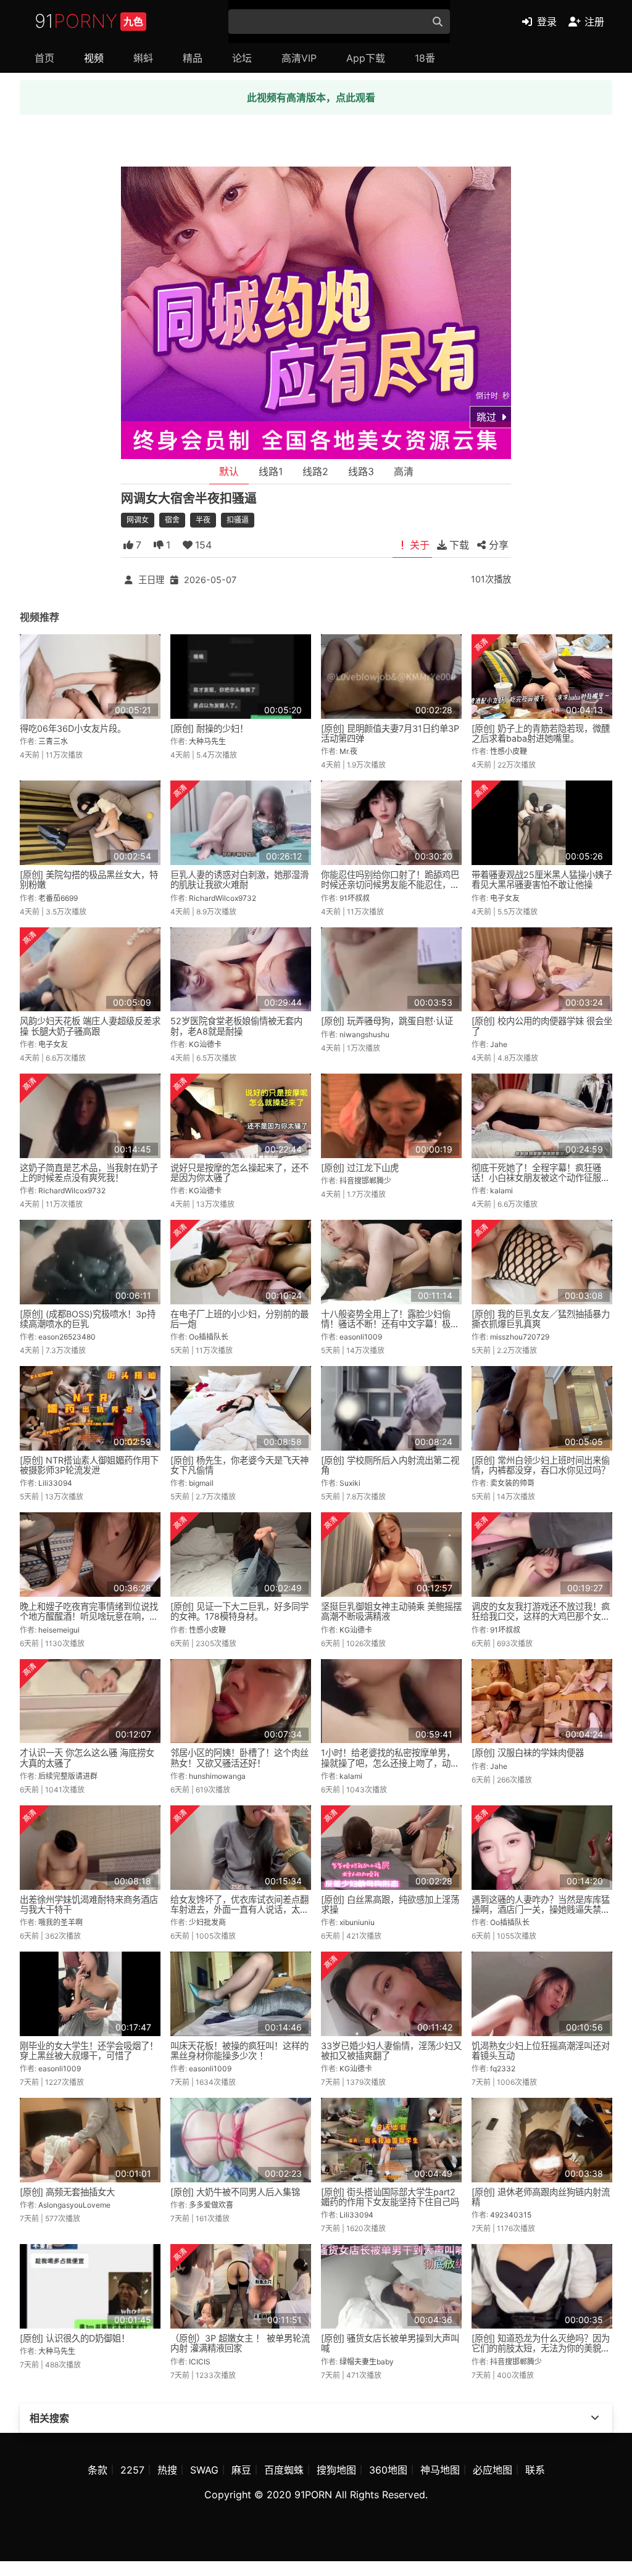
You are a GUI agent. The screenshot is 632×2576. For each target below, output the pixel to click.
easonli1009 (361, 1337)
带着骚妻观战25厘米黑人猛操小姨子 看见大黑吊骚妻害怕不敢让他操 (542, 880)
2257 (132, 2470)
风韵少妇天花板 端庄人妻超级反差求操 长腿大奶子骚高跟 (90, 1026)
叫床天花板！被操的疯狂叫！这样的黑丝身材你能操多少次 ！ (239, 2051)
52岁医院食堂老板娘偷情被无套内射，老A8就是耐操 (236, 1026)
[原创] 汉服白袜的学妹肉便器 (528, 1753)
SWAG (204, 2470)
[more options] (595, 2418)
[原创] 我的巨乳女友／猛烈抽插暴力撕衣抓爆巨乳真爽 (541, 1319)
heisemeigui (59, 1630)
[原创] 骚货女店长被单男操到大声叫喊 (390, 2343)
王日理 (151, 580)
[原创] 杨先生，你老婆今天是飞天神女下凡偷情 (239, 1465)
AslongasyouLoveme (74, 2205)
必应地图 (493, 2470)
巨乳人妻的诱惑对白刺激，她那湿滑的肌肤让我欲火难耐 (239, 880)
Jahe (499, 1044)
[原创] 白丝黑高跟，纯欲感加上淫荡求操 (390, 1904)
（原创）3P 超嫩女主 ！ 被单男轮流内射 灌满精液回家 (240, 2343)
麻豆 (241, 2470)
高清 (404, 471)
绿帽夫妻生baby (367, 2362)
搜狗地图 (336, 2470)
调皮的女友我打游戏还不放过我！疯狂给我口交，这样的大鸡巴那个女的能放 (541, 1616)
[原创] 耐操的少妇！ (209, 728)
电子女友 (505, 898)
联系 (535, 2470)
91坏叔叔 (355, 898)
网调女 (138, 520)
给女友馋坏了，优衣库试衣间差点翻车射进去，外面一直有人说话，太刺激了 (239, 1909)
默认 (229, 471)
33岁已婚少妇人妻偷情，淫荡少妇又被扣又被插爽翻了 (391, 2051)
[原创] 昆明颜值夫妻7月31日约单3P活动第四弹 (390, 733)
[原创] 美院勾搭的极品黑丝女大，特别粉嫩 (89, 880)
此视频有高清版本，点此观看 (311, 97)
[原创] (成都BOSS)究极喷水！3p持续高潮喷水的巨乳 (88, 1319)
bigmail (201, 1483)
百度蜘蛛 (284, 2470)
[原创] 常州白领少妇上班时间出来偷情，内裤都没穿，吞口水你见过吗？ (541, 1465)
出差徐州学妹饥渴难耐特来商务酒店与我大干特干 (89, 1904)
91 (89, 21)
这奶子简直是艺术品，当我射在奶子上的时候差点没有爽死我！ (89, 1173)
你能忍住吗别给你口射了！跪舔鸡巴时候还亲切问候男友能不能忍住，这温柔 (390, 884)
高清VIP (299, 58)
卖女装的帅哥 (512, 1483)
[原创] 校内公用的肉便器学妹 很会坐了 (542, 1026)
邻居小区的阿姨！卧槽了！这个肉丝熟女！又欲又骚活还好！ (239, 1758)
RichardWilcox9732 (222, 898)
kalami (501, 1191)
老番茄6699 (58, 898)
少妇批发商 (207, 1922)
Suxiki (350, 1483)
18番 (425, 58)
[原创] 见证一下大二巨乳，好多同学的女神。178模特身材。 (239, 1611)
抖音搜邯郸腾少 (365, 1181)
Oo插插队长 (209, 1337)
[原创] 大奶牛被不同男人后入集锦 (235, 2192)
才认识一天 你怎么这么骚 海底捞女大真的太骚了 (87, 1758)
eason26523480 (67, 1337)
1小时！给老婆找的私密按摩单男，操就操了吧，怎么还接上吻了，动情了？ (390, 1762)
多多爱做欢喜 (211, 2205)
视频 (94, 58)
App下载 (366, 58)
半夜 (203, 520)
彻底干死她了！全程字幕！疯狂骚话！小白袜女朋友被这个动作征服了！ (536, 1178)
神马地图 (440, 2470)
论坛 (242, 58)
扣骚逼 (238, 520)
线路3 (361, 471)
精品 (193, 58)
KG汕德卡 (205, 1044)
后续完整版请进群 (68, 1776)
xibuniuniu (357, 1922)
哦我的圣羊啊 (60, 1922)
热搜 (167, 2470)
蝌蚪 (143, 58)
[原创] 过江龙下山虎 (360, 1168)
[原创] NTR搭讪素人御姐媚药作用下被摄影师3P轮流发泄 (89, 1465)
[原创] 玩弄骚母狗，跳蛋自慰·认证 (387, 1021)
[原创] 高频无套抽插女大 (67, 2192)
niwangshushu (364, 1034)
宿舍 (172, 520)
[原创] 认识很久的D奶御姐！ (75, 2338)
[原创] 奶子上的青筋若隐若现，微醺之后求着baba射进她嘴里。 (541, 733)
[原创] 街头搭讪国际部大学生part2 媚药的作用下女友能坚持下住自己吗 (390, 2197)
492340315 (511, 2215)
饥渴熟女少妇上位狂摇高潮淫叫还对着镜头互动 (541, 2051)
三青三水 (53, 741)
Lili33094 (55, 1483)
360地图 (388, 2470)
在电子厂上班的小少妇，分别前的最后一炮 (239, 1319)
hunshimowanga (217, 1776)
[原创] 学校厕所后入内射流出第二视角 (390, 1465)
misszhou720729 (520, 1337)
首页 (44, 58)
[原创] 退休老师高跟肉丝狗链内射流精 (541, 2197)
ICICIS (200, 2362)
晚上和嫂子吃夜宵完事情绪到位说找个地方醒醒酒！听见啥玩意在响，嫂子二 (89, 1616)
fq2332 (503, 2069)
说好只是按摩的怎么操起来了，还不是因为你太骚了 (239, 1173)
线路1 (271, 471)
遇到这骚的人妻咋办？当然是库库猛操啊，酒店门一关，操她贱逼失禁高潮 (541, 1909)
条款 (98, 2470)
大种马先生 (207, 741)
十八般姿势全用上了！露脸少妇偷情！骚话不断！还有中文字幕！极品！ (386, 1324)
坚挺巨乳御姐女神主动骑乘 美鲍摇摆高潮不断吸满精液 (391, 1611)
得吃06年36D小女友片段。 (73, 728)
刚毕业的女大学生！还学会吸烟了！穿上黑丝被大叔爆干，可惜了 (89, 2051)
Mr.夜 (348, 751)
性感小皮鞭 (509, 751)
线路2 (315, 471)
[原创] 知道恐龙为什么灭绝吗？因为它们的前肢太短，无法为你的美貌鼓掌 (541, 2348)
